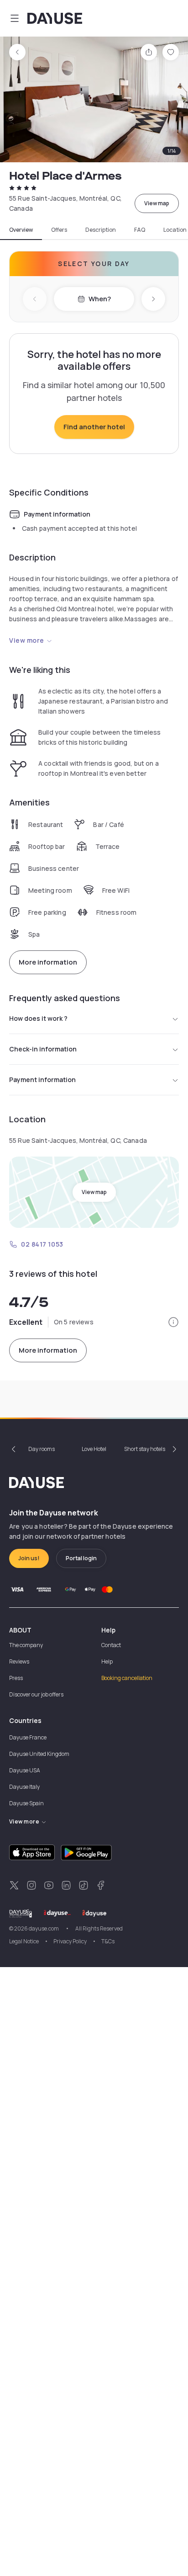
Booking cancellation (127, 1678)
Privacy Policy (70, 1941)
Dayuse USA (25, 1770)
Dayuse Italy (24, 1787)
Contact (111, 1645)
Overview (21, 230)
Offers (59, 230)
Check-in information (43, 1049)
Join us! (29, 1558)
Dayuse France (28, 1737)
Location (175, 230)
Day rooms (42, 1449)
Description (101, 230)
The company (26, 1645)
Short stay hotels (145, 1449)
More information (48, 962)
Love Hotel (94, 1449)
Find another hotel (94, 427)
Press (16, 1678)
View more (27, 640)
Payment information (42, 1080)
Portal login (81, 1558)
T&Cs (108, 1941)
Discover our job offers (36, 1694)
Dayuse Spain (26, 1803)
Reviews (19, 1661)
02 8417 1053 (42, 1244)
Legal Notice (24, 1941)
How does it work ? (38, 1018)
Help (107, 1661)
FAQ (140, 230)
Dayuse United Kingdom (39, 1754)
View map (157, 203)
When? (100, 299)
